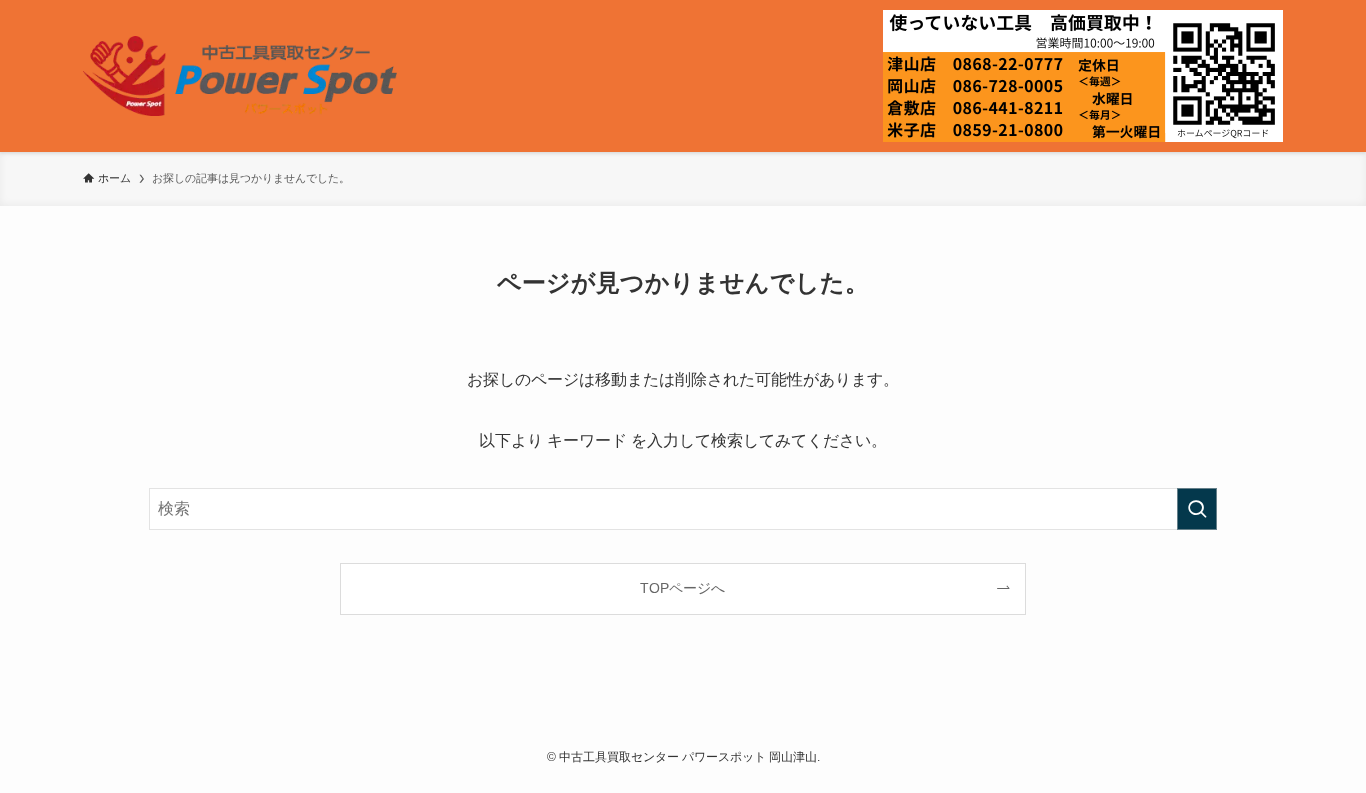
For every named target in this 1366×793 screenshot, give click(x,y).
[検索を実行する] (1197, 509)
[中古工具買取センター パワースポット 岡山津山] (240, 76)
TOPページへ (682, 588)
